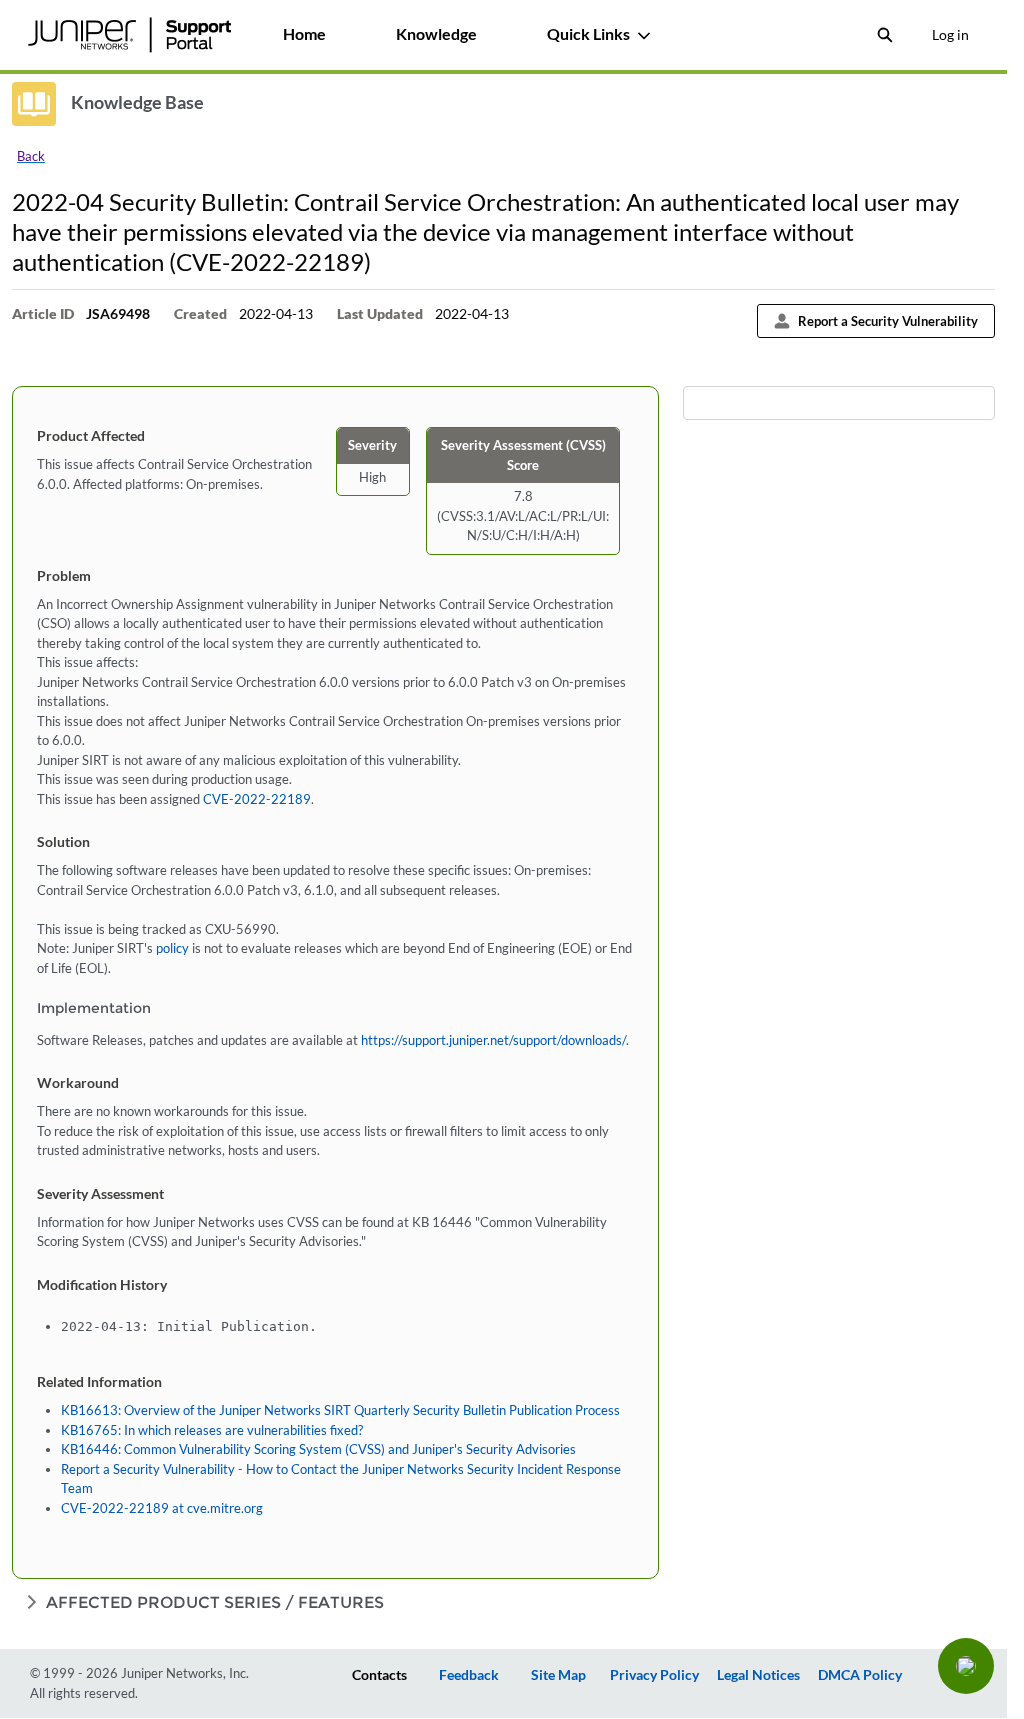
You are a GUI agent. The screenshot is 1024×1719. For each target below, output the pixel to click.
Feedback (469, 1674)
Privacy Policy (654, 1674)
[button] (966, 1666)
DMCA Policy (860, 1674)
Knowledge (436, 33)
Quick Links (588, 33)
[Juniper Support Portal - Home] (129, 35)
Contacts (379, 1674)
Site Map (558, 1674)
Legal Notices (758, 1674)
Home (304, 33)
